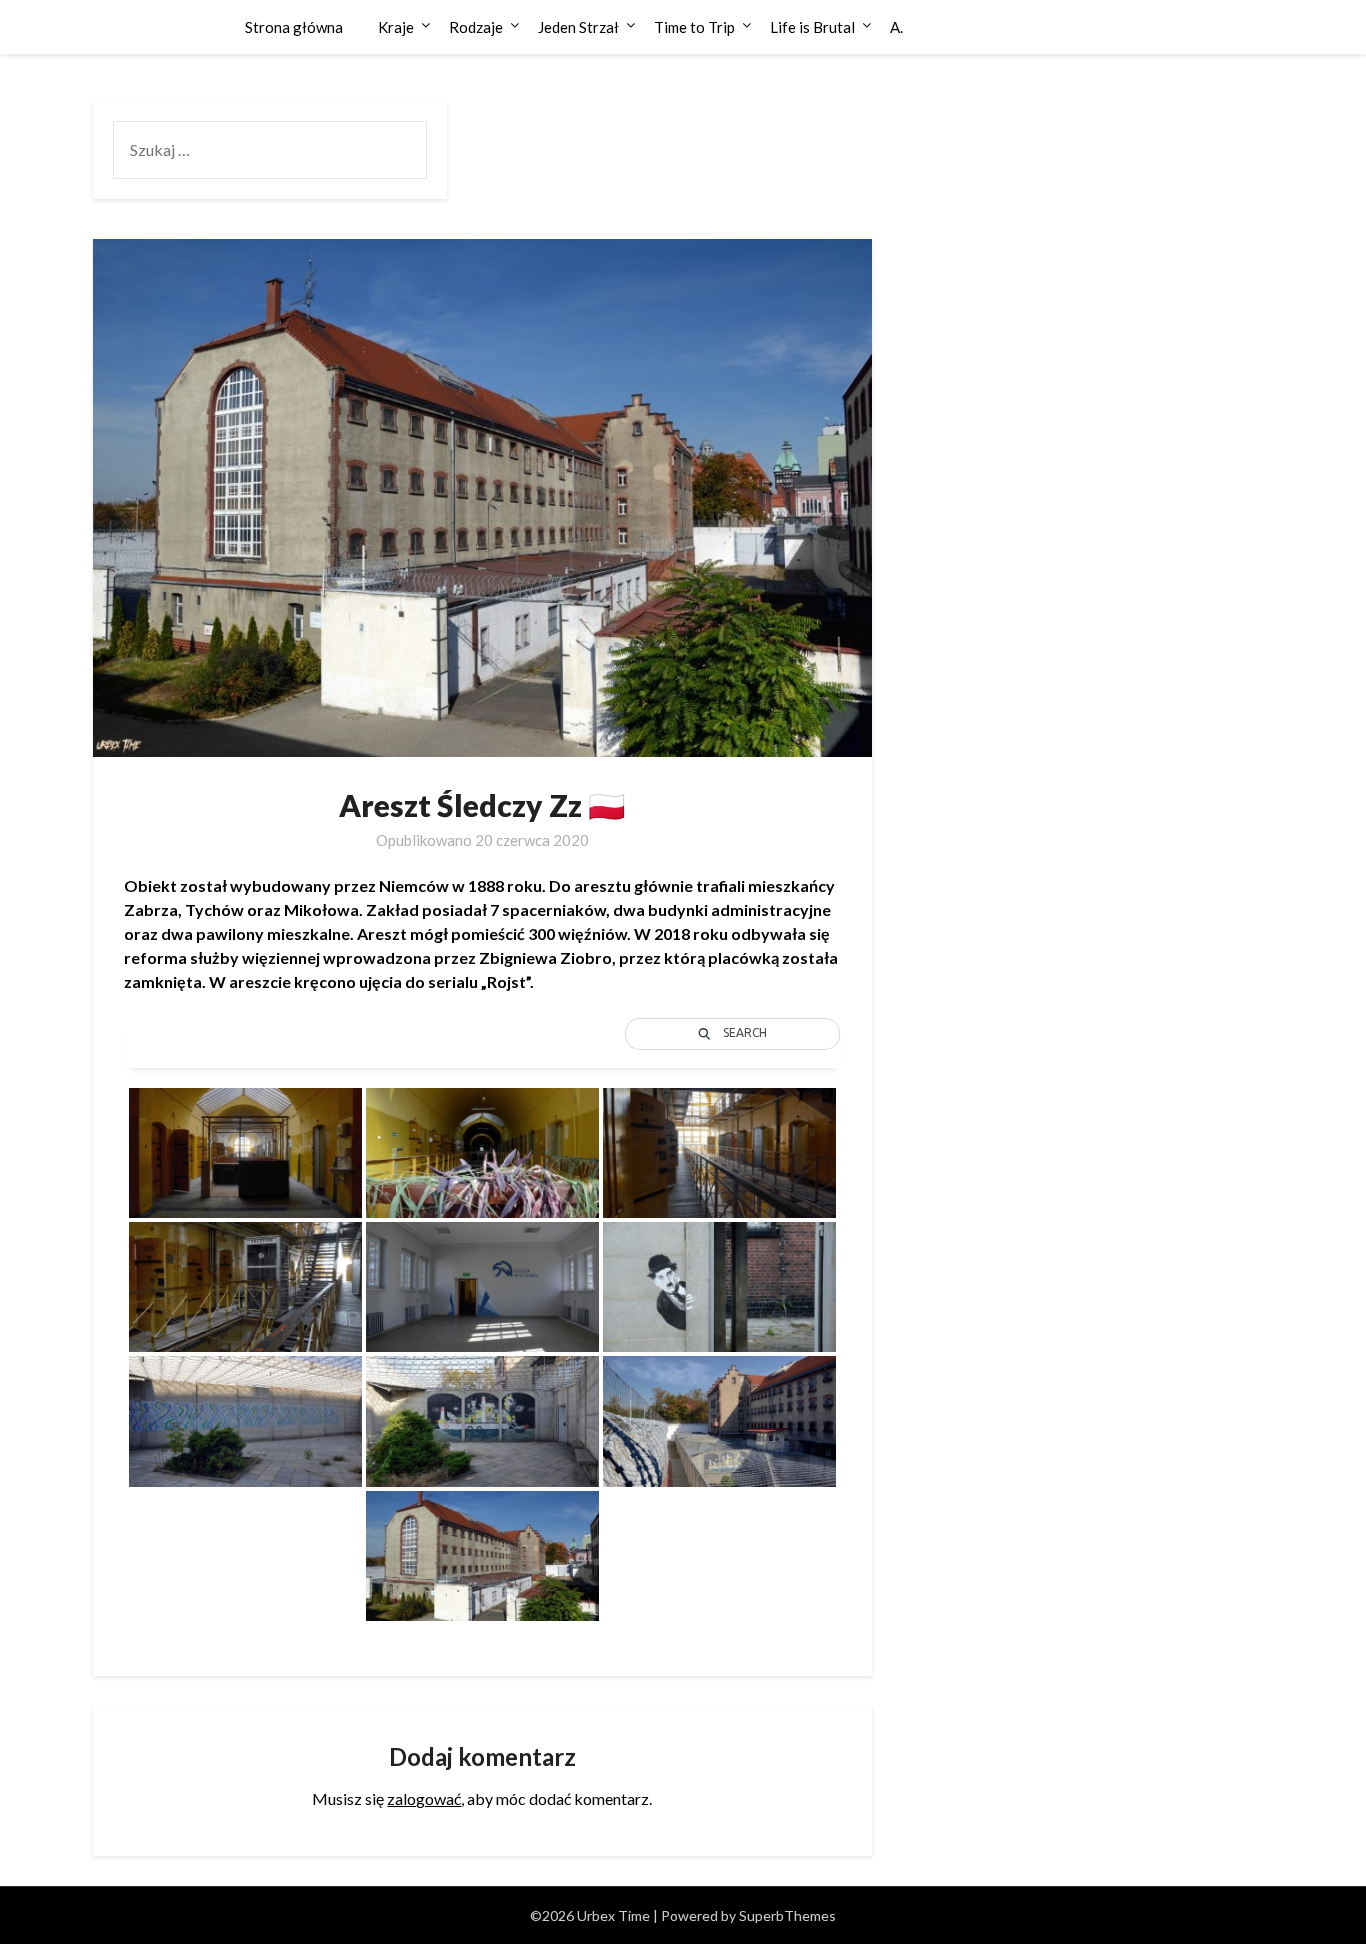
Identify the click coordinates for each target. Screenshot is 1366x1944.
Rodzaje (476, 27)
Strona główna (294, 27)
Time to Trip (694, 27)
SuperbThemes (787, 1915)
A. (896, 27)
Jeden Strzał (578, 27)
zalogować (424, 1798)
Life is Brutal (812, 27)
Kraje (396, 27)
